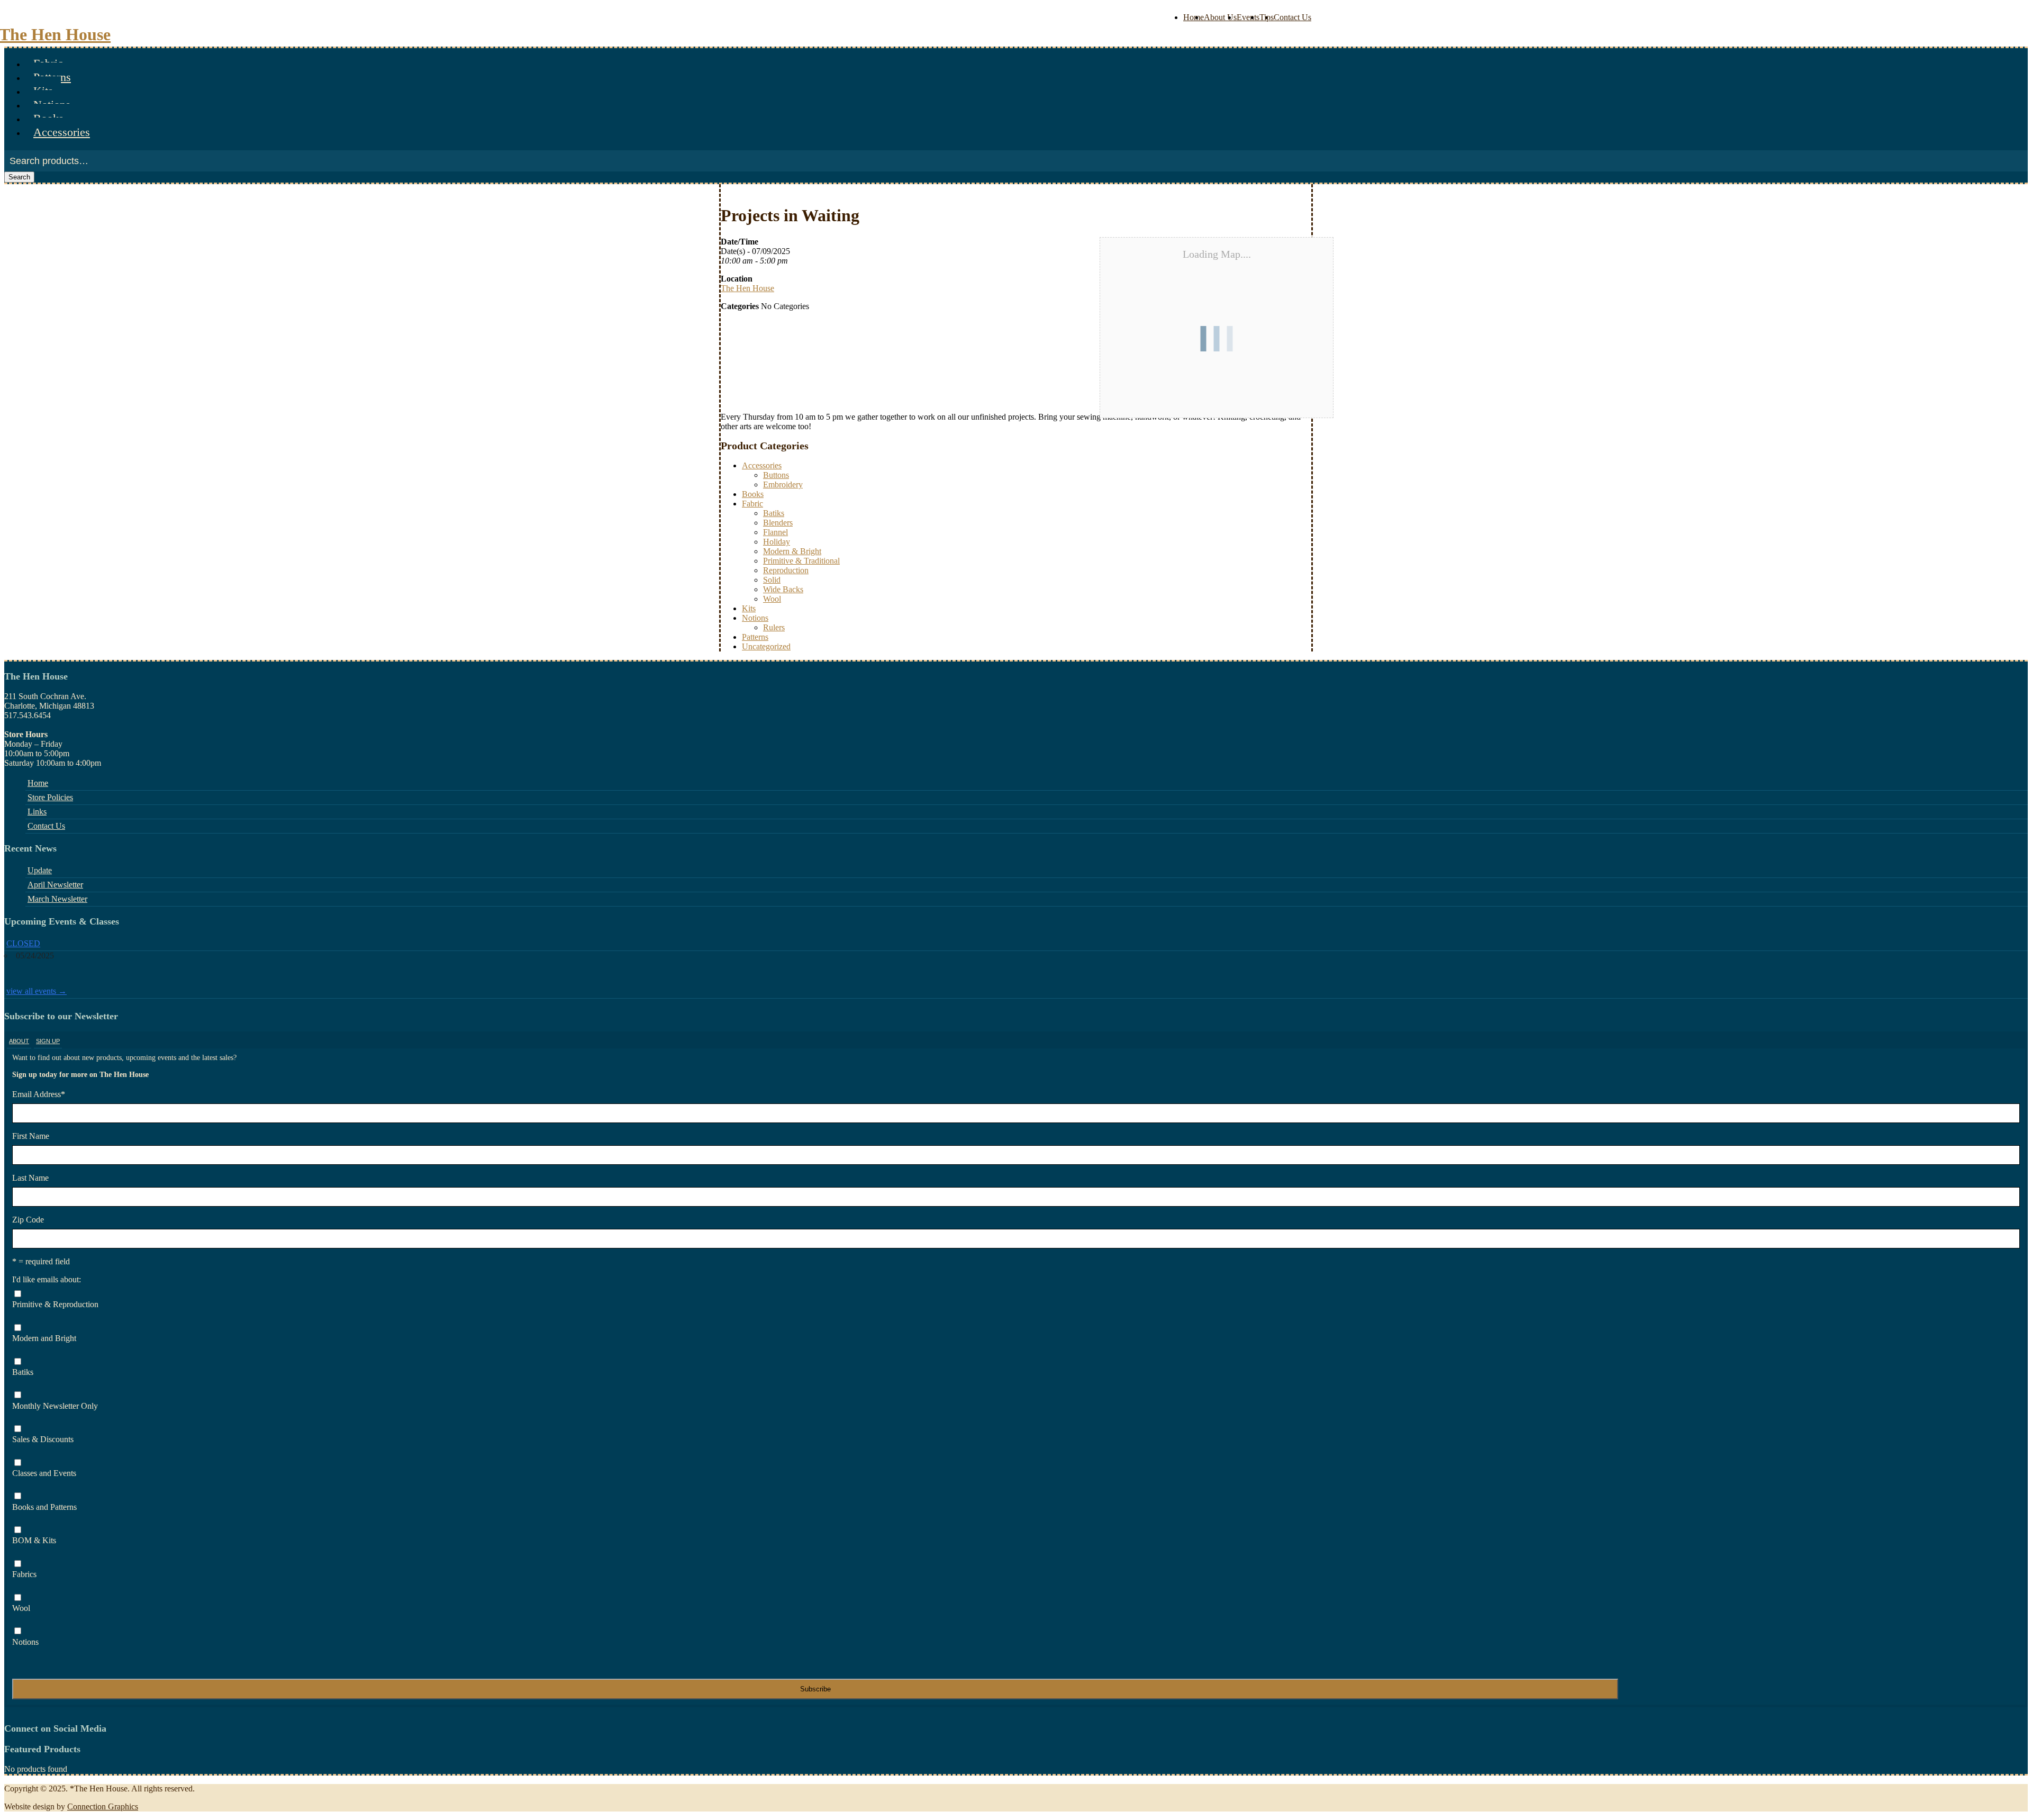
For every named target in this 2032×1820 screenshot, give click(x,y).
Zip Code (28, 1220)
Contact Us (1292, 17)
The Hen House (747, 288)
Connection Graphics (103, 1807)
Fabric (752, 504)
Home (1194, 17)
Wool (772, 599)
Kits (749, 608)
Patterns (755, 637)
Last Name (30, 1178)
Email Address (39, 1094)
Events (1248, 17)
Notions (755, 618)
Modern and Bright (44, 1338)
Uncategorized (766, 646)
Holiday (777, 542)
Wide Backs (783, 589)
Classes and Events (44, 1473)
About (19, 1041)
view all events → (37, 991)
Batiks (774, 513)
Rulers (774, 627)
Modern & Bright (792, 551)
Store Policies (50, 797)
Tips (1267, 17)
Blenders (778, 523)
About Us (1220, 17)
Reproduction (786, 570)
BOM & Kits (34, 1540)
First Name (31, 1136)
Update (40, 870)
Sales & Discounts (43, 1439)
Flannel (775, 532)
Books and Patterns (44, 1507)
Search (19, 177)
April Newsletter (55, 885)
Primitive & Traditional (801, 561)
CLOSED (23, 943)
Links (37, 812)
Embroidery (783, 485)
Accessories (62, 132)
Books (753, 494)
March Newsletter (57, 899)
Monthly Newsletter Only (55, 1406)
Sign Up (48, 1041)
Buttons (776, 475)
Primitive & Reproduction (55, 1304)
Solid (772, 580)
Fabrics (24, 1574)
